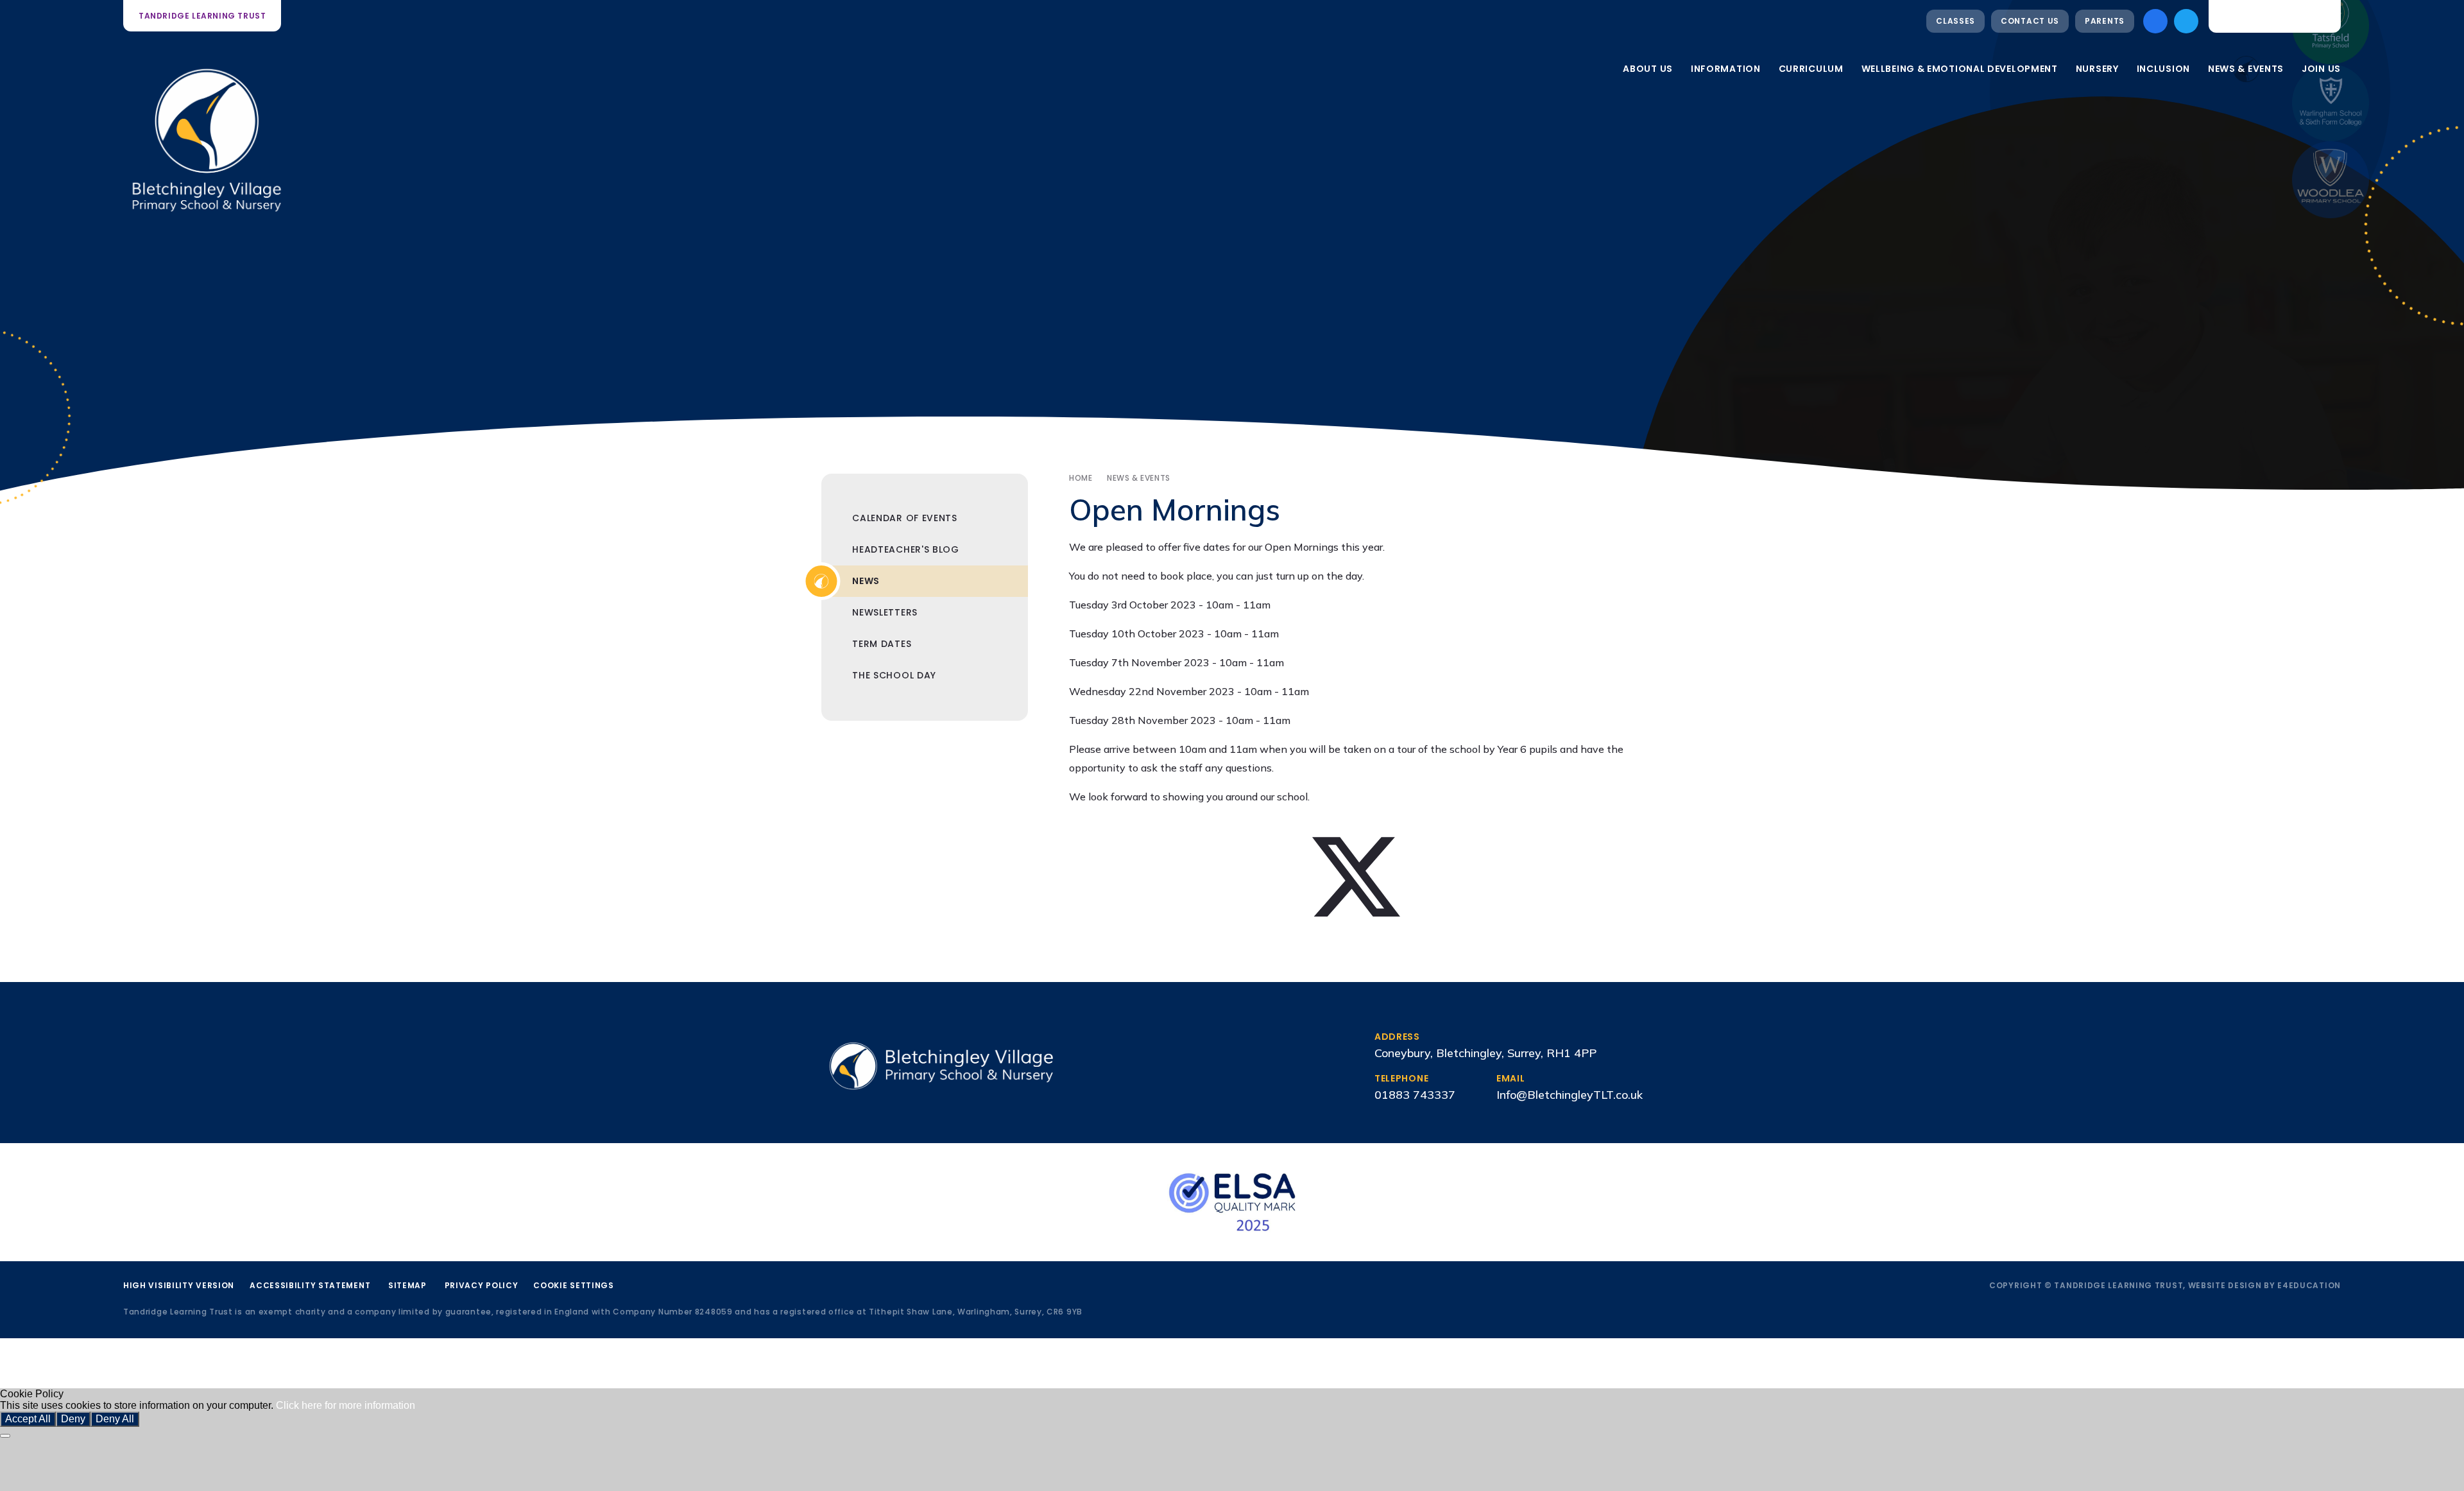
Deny (73, 1419)
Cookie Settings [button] (574, 1285)
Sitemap (407, 1285)
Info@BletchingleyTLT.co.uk (1570, 1095)
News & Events (1139, 478)
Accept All (28, 1419)
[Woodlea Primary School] (2331, 180)
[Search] (2321, 16)
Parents (2105, 21)
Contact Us (2030, 21)
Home (1081, 478)
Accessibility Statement (310, 1285)
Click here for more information (346, 1405)
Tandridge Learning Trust (202, 16)
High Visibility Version (179, 1285)
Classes (1955, 21)
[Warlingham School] (2331, 103)
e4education (2309, 1285)
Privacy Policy (482, 1285)
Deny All (115, 1419)
